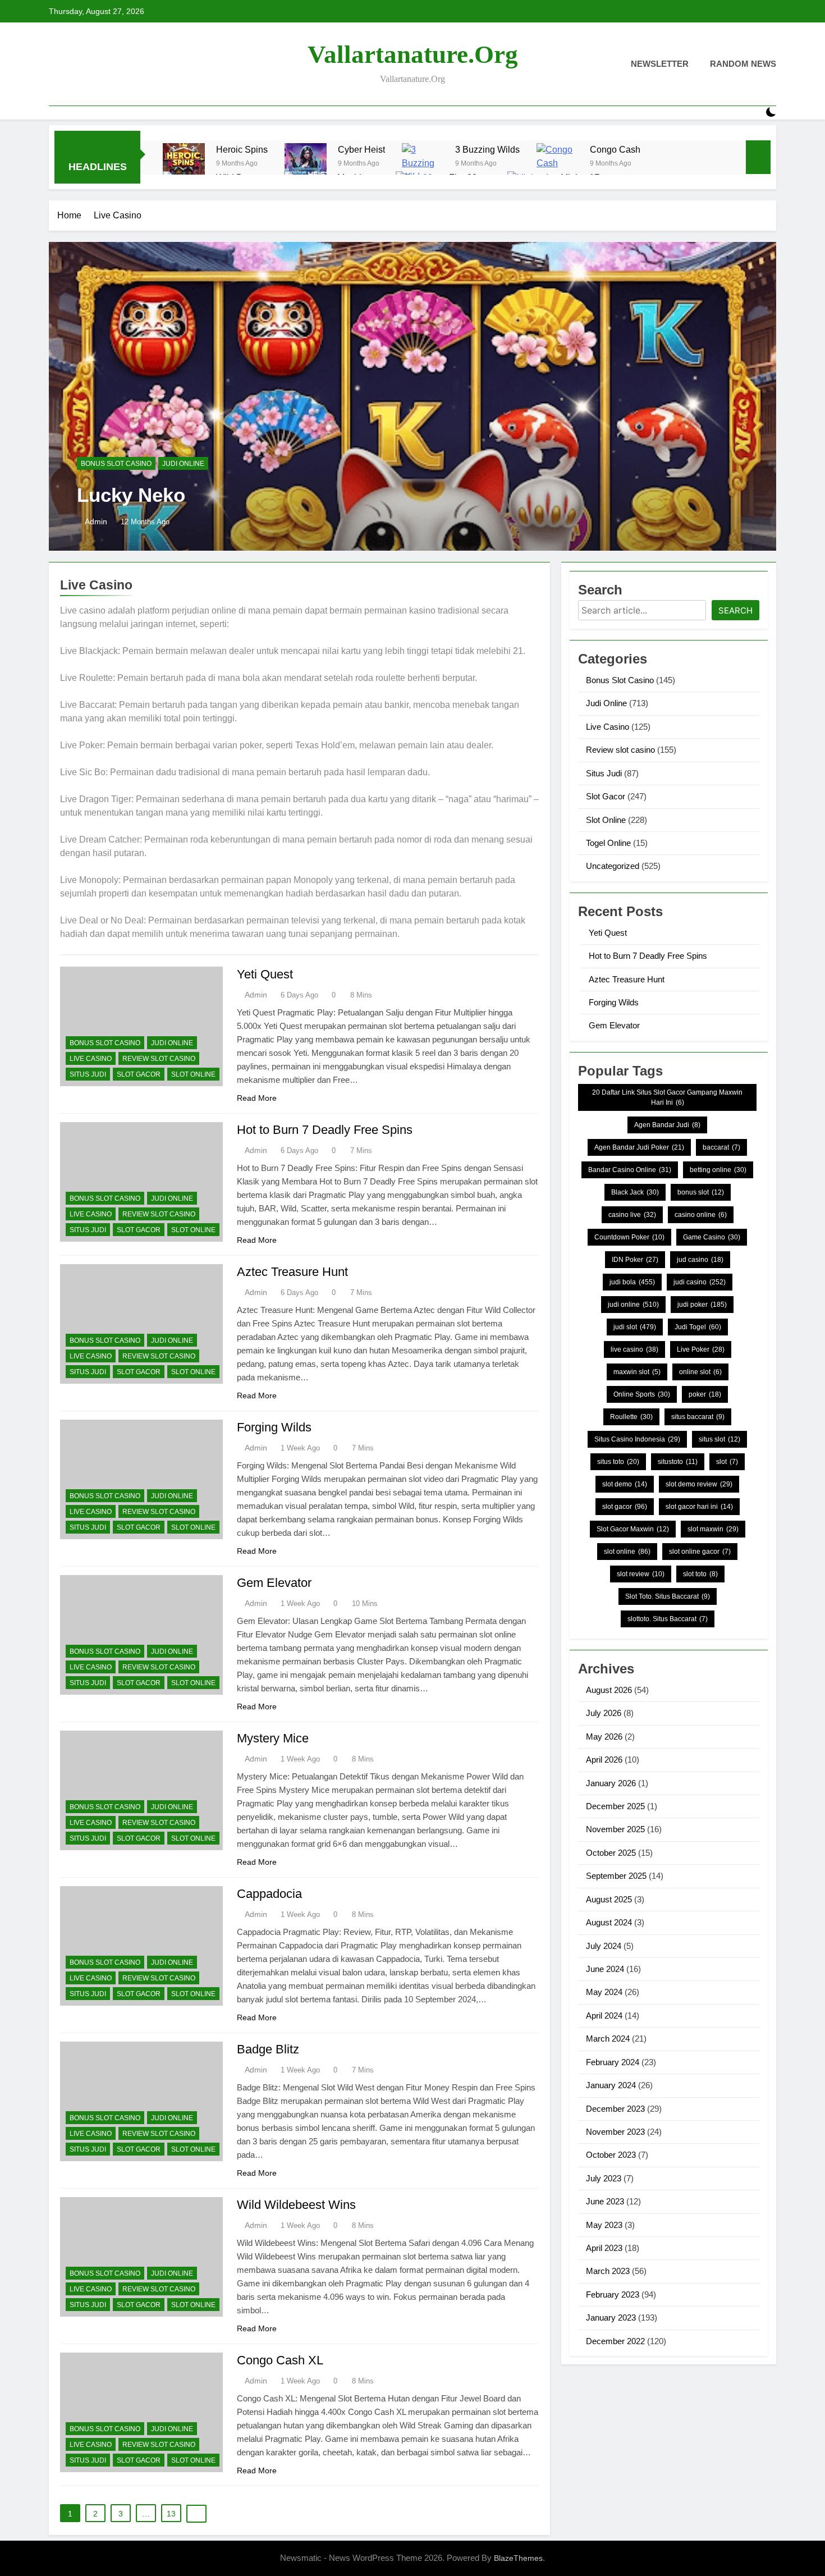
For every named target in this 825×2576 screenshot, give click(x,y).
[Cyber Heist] (306, 164)
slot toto (700, 1574)
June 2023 (605, 2201)
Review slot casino (159, 1059)
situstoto (678, 1462)
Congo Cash (615, 149)
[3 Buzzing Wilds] (423, 164)
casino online (701, 1215)
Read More (257, 1098)
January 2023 (611, 2318)
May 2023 (604, 2225)
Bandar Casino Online (630, 1170)
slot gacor (625, 1507)
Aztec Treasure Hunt (292, 1272)
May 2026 (604, 1737)
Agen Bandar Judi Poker (639, 1147)
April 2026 (604, 1760)
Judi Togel (698, 1327)
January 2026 (611, 1783)
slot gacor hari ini (699, 1507)
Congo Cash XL (280, 2360)
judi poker (702, 1305)
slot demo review (699, 1484)
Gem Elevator (274, 1583)
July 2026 (604, 1713)
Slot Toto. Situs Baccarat (668, 1596)
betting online (718, 1170)
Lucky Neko (131, 495)
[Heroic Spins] (184, 164)
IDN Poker (635, 1260)
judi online (633, 1305)
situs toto (618, 1462)
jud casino (700, 1260)
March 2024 (608, 2039)
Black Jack (635, 1192)
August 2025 (609, 1899)
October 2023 (611, 2155)
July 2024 (604, 1946)
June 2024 (605, 1969)
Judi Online (183, 464)
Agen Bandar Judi (667, 1125)
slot (727, 1462)
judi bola (632, 1282)
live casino (634, 1349)
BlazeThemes (518, 2558)
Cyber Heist (361, 149)
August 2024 (609, 1922)
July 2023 (604, 2178)
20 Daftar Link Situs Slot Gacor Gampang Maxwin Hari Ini (667, 1097)
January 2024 (611, 2085)
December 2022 (615, 2341)
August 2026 (609, 1690)
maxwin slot (637, 1372)
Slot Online (193, 1074)
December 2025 (615, 1806)
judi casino (700, 1282)
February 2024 (613, 2062)
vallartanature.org (413, 54)
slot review (641, 1574)
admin (96, 521)
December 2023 (615, 2109)
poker (705, 1394)
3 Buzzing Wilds (487, 149)
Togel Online (608, 843)
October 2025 (611, 1853)
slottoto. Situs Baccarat (668, 1619)
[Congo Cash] (558, 164)
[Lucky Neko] (412, 396)
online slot (700, 1372)
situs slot (719, 1439)
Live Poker (701, 1349)
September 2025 (616, 1876)
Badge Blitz (268, 2049)
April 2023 (604, 2248)
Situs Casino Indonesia (637, 1439)
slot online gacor (700, 1552)
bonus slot (701, 1192)
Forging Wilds (274, 1427)
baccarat (721, 1147)
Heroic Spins (242, 149)
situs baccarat (698, 1417)
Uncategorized (613, 866)
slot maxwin (713, 1529)
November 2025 (615, 1829)
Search (735, 610)
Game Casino (712, 1237)
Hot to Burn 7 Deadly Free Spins (325, 1130)
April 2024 (604, 2015)
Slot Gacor (139, 1074)
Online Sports (642, 1394)
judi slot (635, 1327)
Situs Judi (88, 1074)
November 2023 (615, 2132)
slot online (627, 1552)
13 (171, 2514)
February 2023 (613, 2294)
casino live (632, 1215)
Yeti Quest (265, 974)
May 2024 (604, 1992)
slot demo (625, 1484)
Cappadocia (269, 1894)
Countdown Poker (629, 1237)
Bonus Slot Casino (116, 464)
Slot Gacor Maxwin (633, 1529)
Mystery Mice (273, 1738)
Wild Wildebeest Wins (296, 2205)
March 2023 (608, 2271)
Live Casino (91, 1059)
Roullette (631, 1417)
